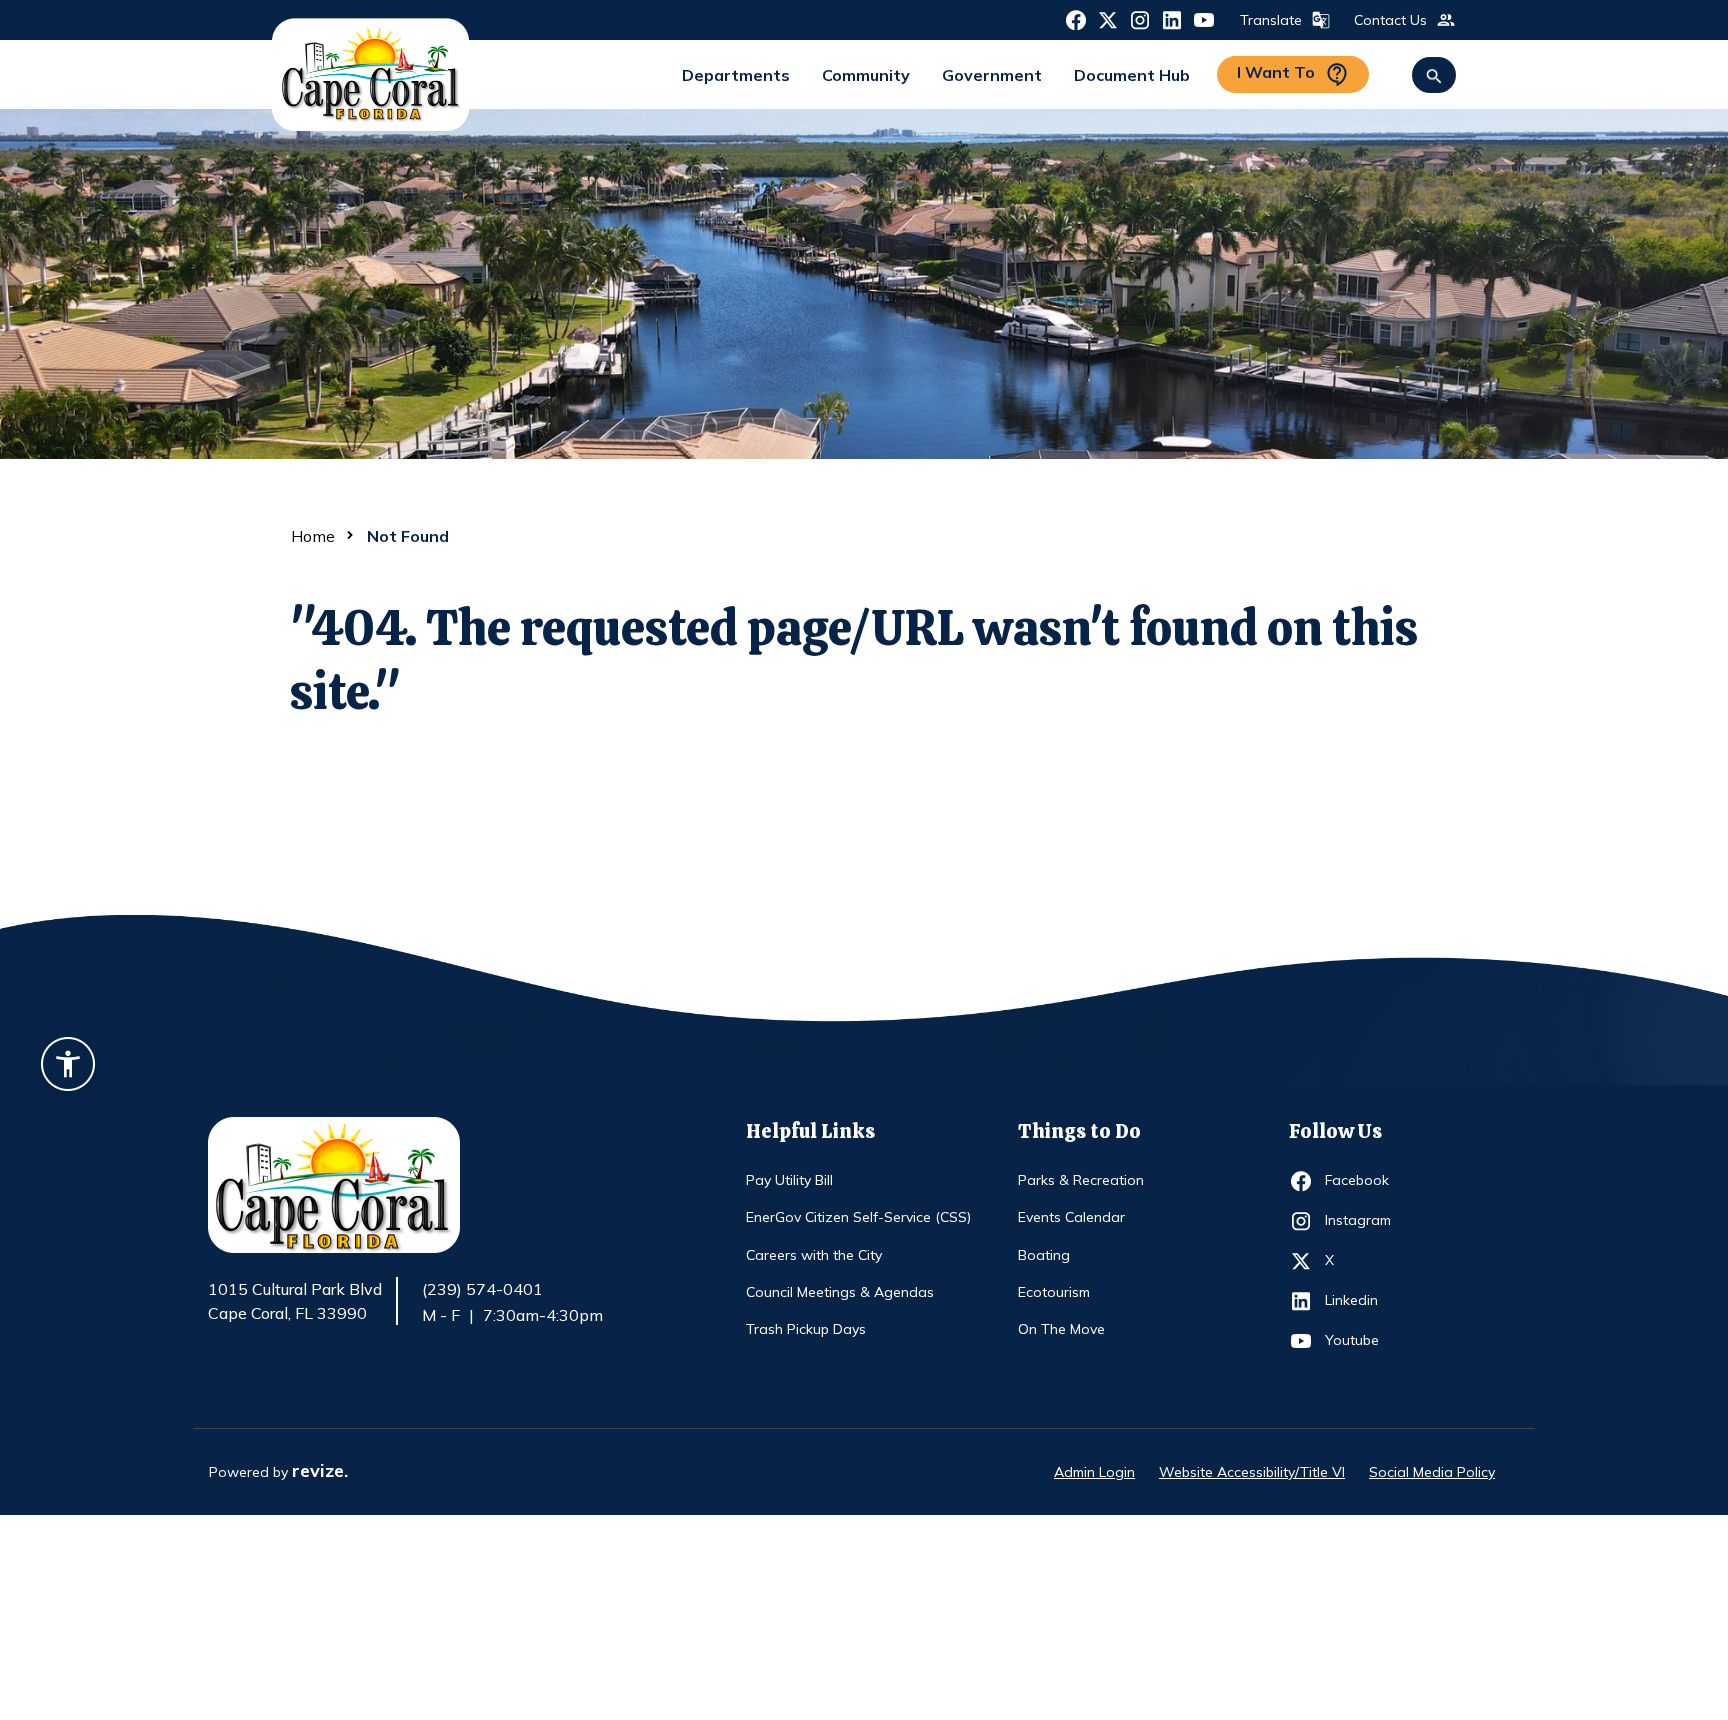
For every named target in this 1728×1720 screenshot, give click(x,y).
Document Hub (1132, 75)
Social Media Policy (1432, 1472)
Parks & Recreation (1081, 1180)
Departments (736, 75)
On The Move (1061, 1329)
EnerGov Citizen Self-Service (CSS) (858, 1217)
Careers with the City (814, 1255)
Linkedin (1361, 1299)
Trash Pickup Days (806, 1329)
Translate (1271, 20)
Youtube (1361, 1339)
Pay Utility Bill (789, 1180)
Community (866, 75)
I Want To (1276, 72)
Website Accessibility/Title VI (1252, 1472)
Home (313, 536)
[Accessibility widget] (68, 1067)
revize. (320, 1470)
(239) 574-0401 (482, 1289)
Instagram (1361, 1219)
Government (992, 75)
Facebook (1361, 1179)
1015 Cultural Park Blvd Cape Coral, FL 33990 (295, 1302)
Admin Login (1094, 1472)
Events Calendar (1071, 1217)
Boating (1044, 1255)
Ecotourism (1054, 1292)
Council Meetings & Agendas (840, 1292)
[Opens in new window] (1076, 19)
